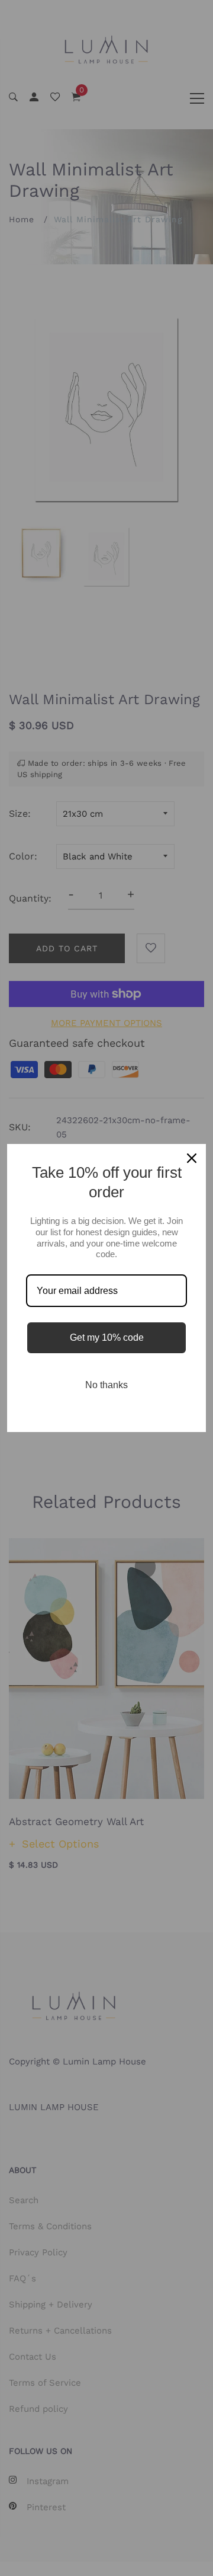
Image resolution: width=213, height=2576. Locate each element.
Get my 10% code (107, 1337)
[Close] (192, 1158)
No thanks (106, 1385)
